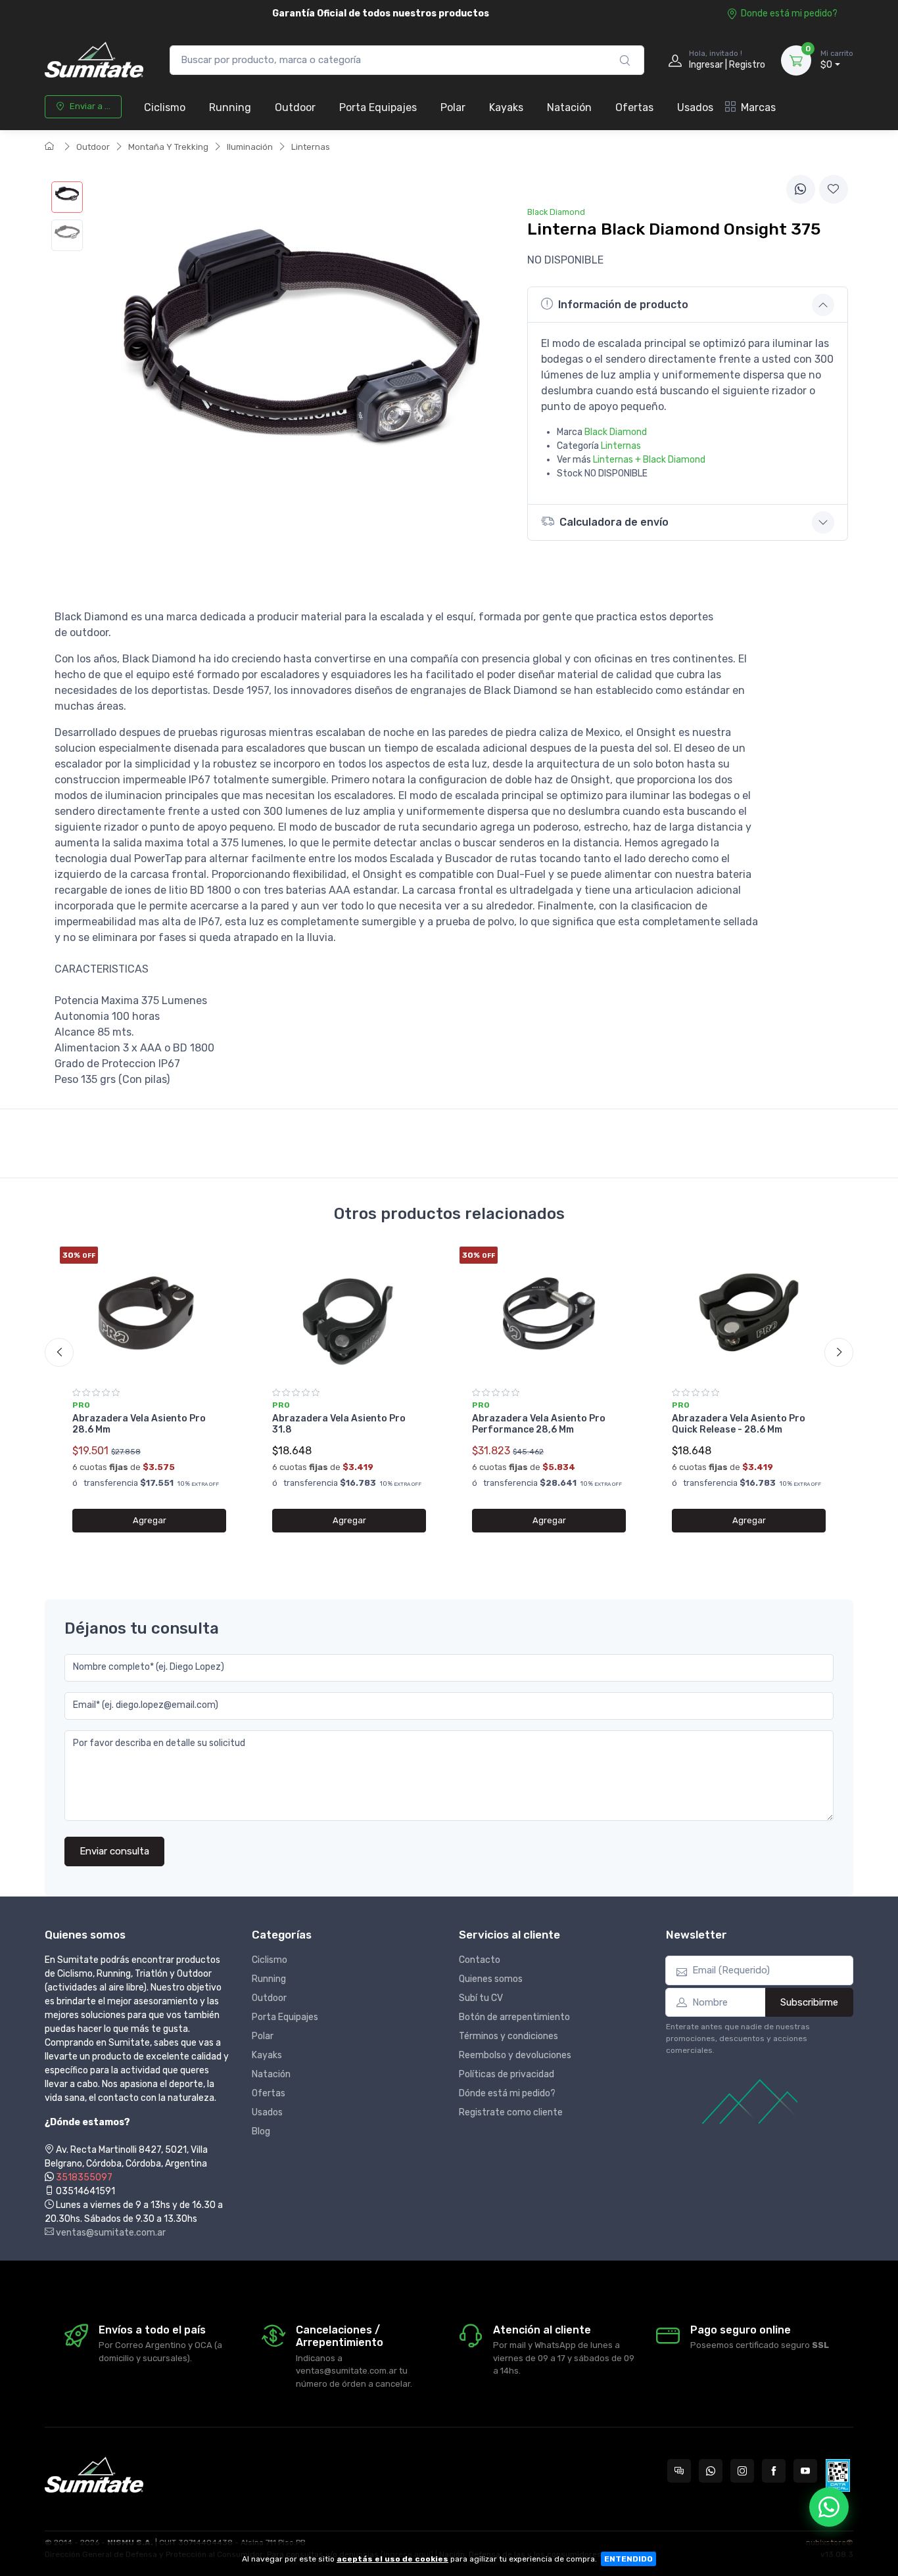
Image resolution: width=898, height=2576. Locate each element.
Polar (453, 107)
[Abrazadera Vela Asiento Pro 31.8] (349, 1312)
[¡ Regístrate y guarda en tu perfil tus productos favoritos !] (834, 189)
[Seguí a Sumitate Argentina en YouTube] (805, 2471)
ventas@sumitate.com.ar (110, 2233)
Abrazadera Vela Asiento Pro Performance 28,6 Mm (539, 1424)
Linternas (311, 147)
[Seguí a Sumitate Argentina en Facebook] (774, 2471)
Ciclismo (165, 107)
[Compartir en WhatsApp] (801, 189)
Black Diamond (616, 432)
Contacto (480, 1960)
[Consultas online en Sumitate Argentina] (679, 2471)
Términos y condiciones (508, 2036)
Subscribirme (809, 2002)
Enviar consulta (114, 1851)
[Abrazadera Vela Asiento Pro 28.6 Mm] (149, 1312)
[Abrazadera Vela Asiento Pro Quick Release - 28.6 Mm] (749, 1312)
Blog (261, 2131)
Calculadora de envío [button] (614, 522)
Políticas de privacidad (507, 2074)
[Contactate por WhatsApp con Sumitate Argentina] (711, 2471)
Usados (695, 107)
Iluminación (250, 147)
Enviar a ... (90, 106)
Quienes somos (491, 1979)
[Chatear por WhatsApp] (829, 2507)
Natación (569, 107)
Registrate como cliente (511, 2112)
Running (230, 107)
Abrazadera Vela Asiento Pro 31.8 (339, 1424)
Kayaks (506, 107)
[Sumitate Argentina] (94, 60)
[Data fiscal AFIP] (838, 2475)
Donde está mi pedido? (789, 13)
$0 (837, 60)
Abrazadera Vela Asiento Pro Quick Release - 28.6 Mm (739, 1424)
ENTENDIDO (628, 2559)
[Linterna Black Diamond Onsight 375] (67, 197)
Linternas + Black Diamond (649, 460)
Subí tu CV (481, 1998)
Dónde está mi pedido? (507, 2093)
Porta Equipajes (378, 107)
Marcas (758, 107)
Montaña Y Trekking (168, 147)
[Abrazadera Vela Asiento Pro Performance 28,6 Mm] (549, 1312)
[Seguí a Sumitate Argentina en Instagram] (742, 2471)
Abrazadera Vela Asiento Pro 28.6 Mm (139, 1424)
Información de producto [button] (623, 305)
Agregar (150, 1520)
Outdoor (295, 107)
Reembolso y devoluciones (515, 2055)
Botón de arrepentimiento (514, 2017)
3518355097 (84, 2177)
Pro (81, 1405)
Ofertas (634, 107)
